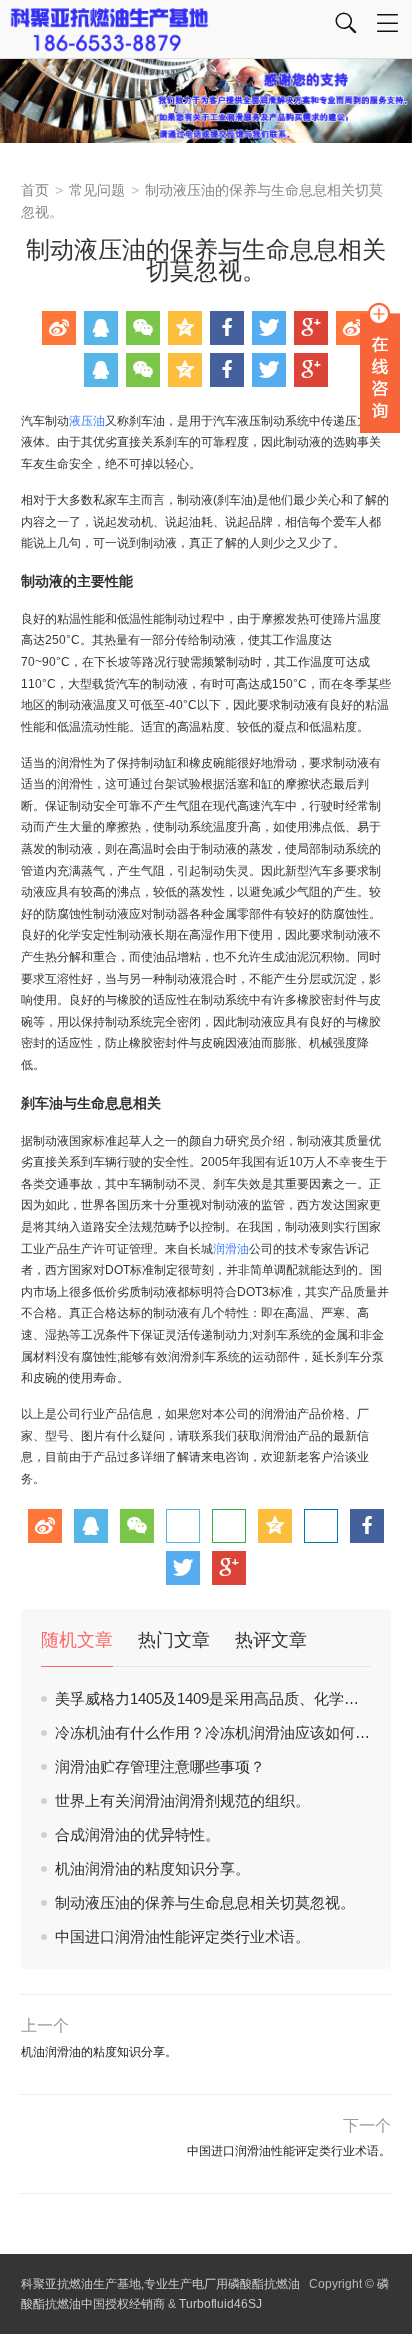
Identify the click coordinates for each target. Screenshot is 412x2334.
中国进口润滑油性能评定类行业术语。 (182, 1936)
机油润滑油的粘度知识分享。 (152, 1868)
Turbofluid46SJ (220, 2304)
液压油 (87, 421)
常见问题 (97, 190)
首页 (35, 190)
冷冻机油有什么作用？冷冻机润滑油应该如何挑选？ (227, 1732)
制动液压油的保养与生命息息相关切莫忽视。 (205, 1902)
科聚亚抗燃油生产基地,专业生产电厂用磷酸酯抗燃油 (160, 2284)
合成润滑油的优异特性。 (137, 1834)
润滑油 (231, 1249)
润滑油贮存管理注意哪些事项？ (160, 1766)
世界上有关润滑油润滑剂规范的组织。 (182, 1800)
